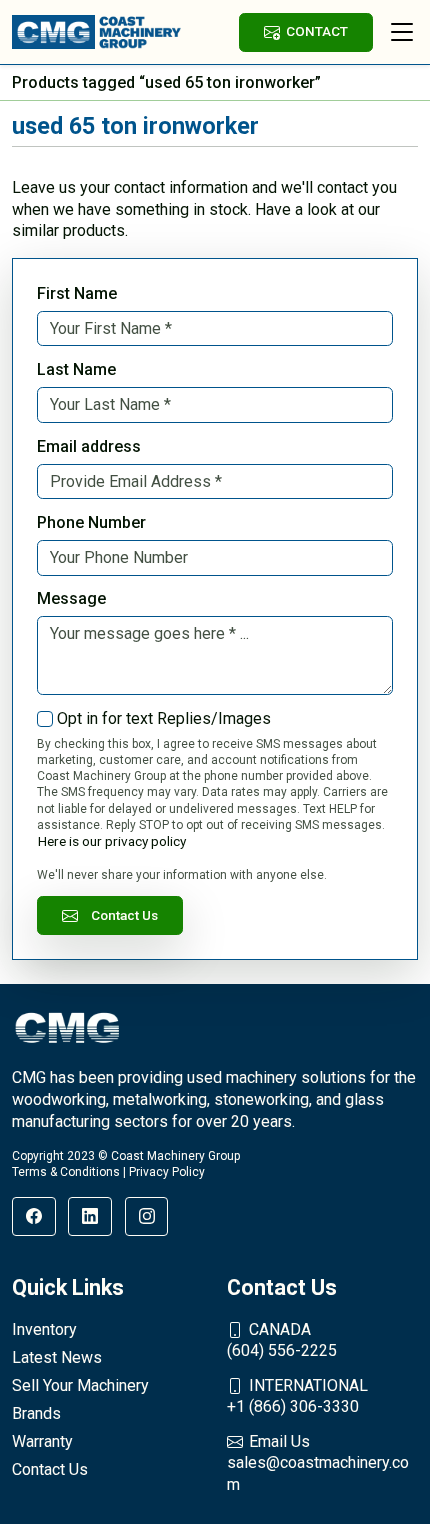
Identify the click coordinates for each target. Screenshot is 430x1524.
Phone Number (91, 522)
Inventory (44, 1329)
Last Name (76, 369)
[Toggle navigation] (402, 32)
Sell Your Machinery (80, 1385)
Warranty (42, 1441)
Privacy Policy (167, 1172)
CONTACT (317, 31)
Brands (36, 1413)
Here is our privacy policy (112, 841)
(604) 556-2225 (282, 1340)
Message (71, 598)
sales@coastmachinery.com (318, 1463)
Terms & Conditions (66, 1172)
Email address (89, 446)
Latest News (57, 1357)
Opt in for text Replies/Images (164, 718)
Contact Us (124, 915)
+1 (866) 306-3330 (297, 1396)
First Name (77, 293)
